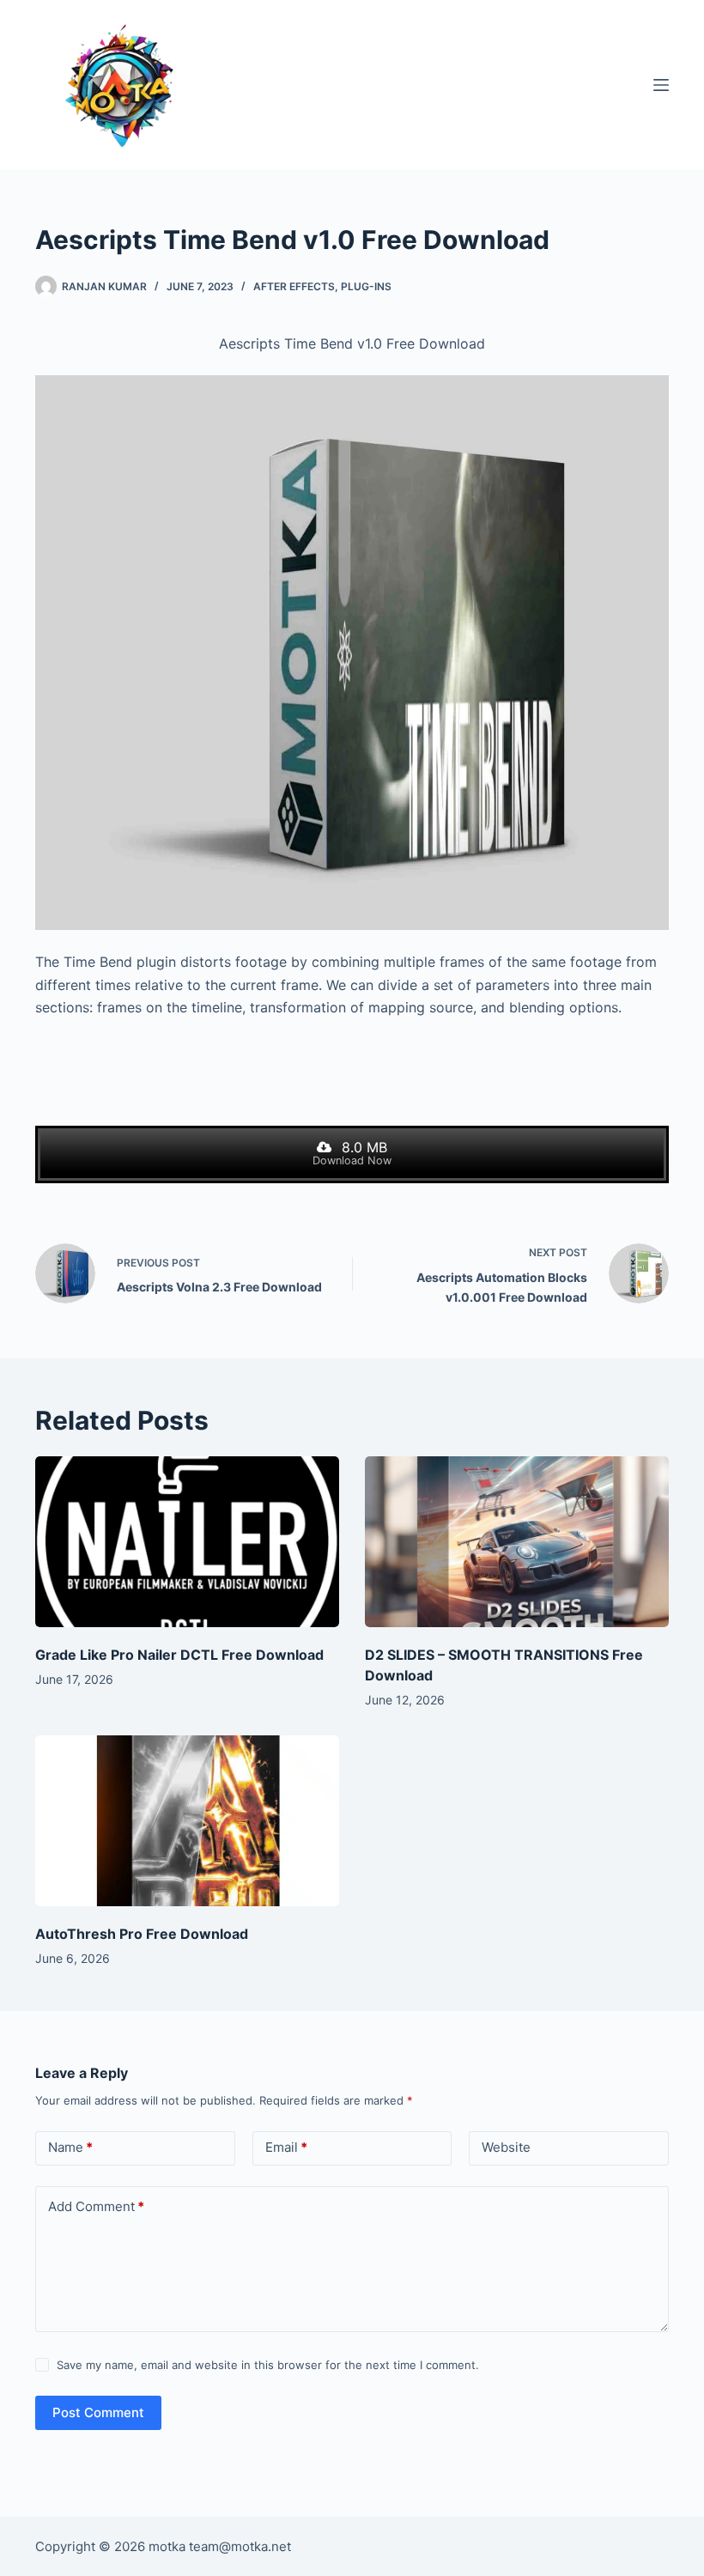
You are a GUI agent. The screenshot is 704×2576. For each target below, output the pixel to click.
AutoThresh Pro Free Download (142, 1934)
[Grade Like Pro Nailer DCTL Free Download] (187, 1542)
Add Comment (96, 2206)
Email (286, 2147)
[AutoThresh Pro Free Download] (187, 1821)
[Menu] (661, 85)
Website (506, 2147)
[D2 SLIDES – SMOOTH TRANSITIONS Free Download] (517, 1542)
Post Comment (98, 2412)
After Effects (294, 286)
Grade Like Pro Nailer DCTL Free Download (179, 1655)
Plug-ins (366, 286)
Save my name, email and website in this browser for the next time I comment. (268, 2365)
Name (70, 2147)
